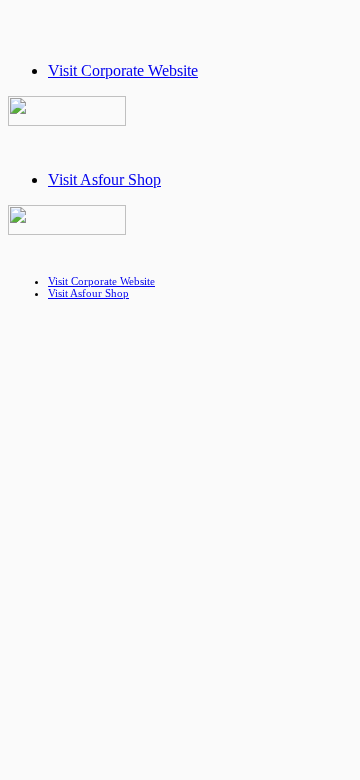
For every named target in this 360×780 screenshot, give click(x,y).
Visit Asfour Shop (104, 179)
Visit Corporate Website (123, 70)
